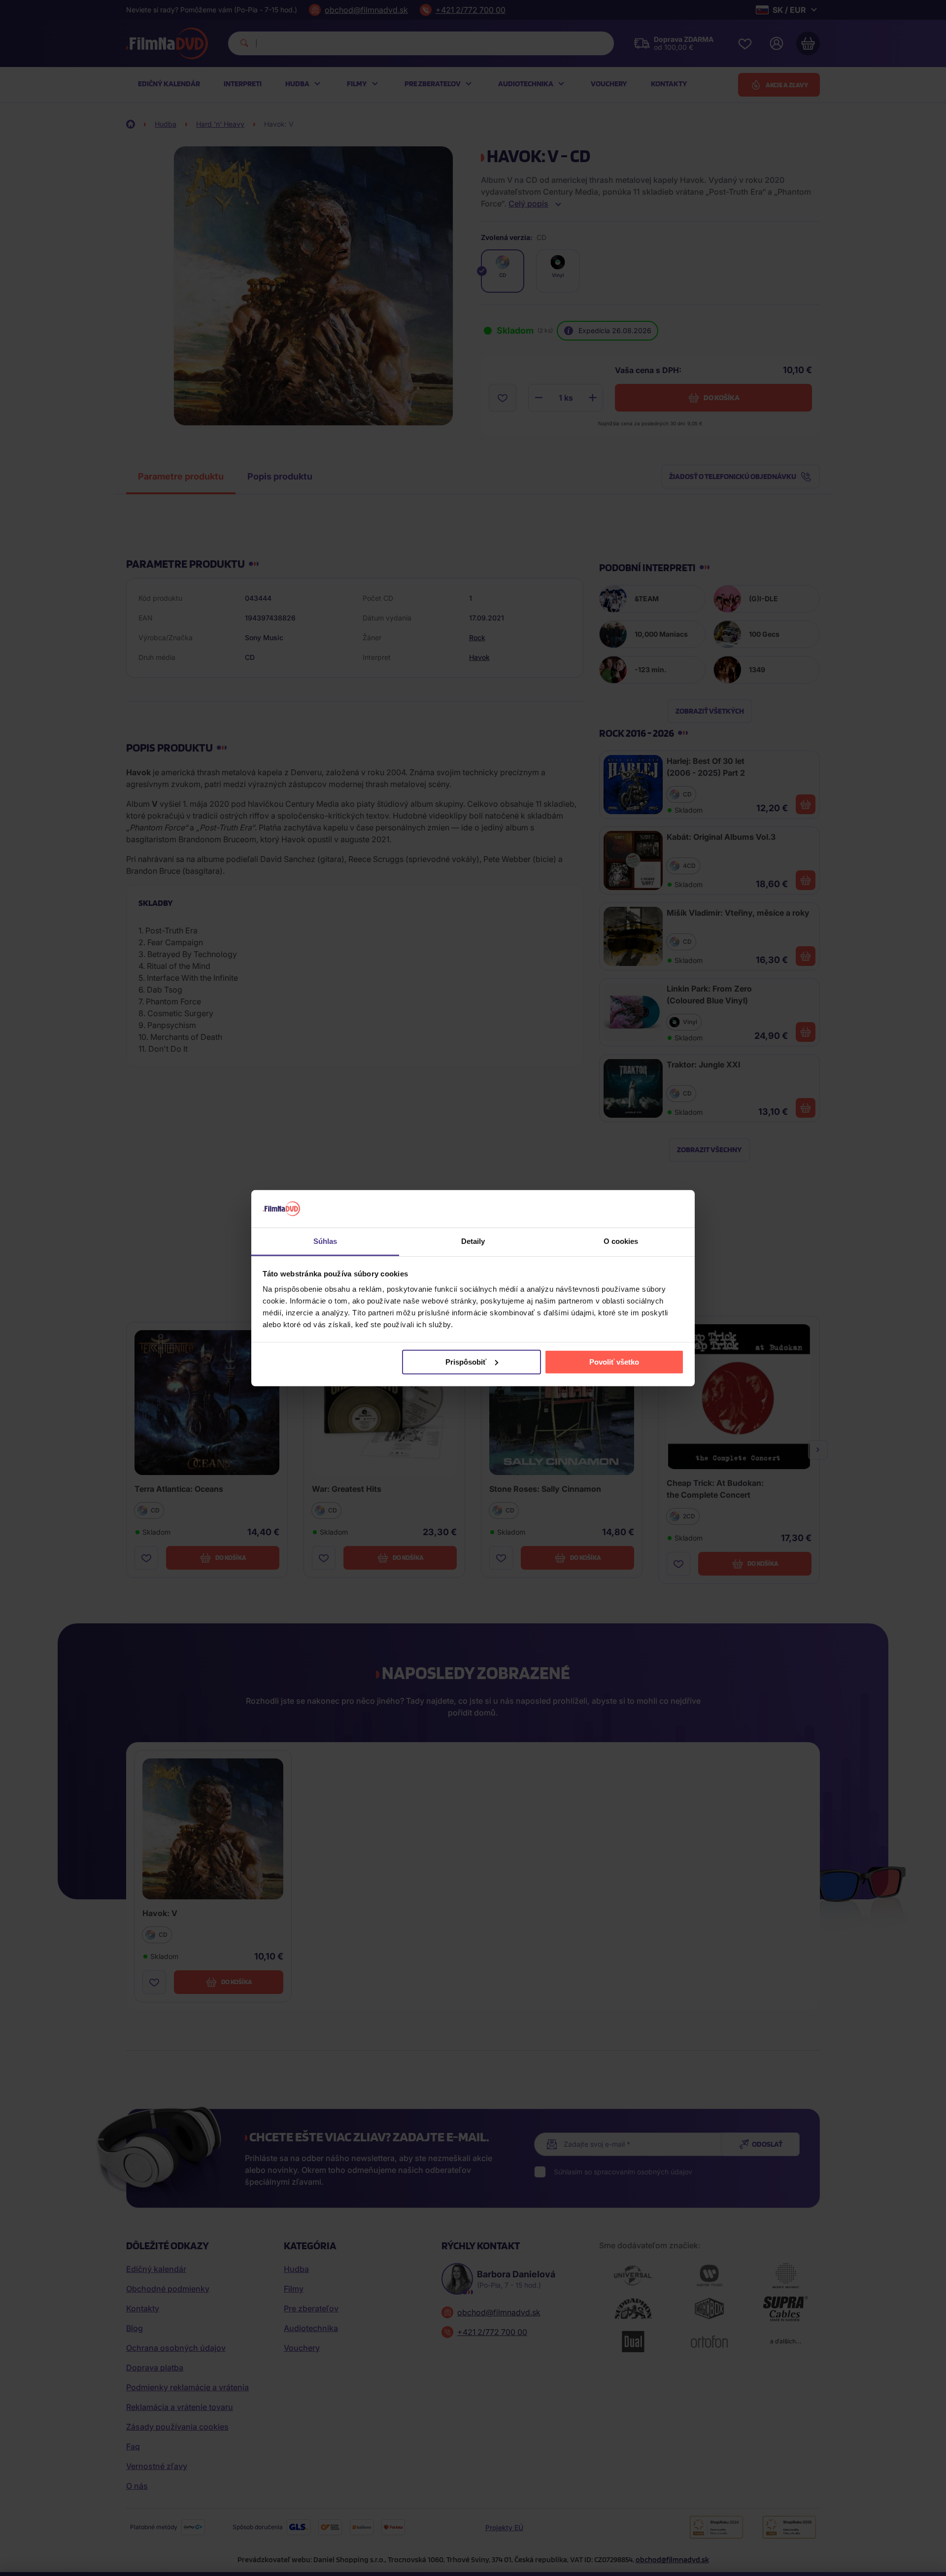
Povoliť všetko (614, 1362)
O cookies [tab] (621, 1241)
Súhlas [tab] (325, 1241)
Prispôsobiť (466, 1362)
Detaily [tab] (473, 1241)
